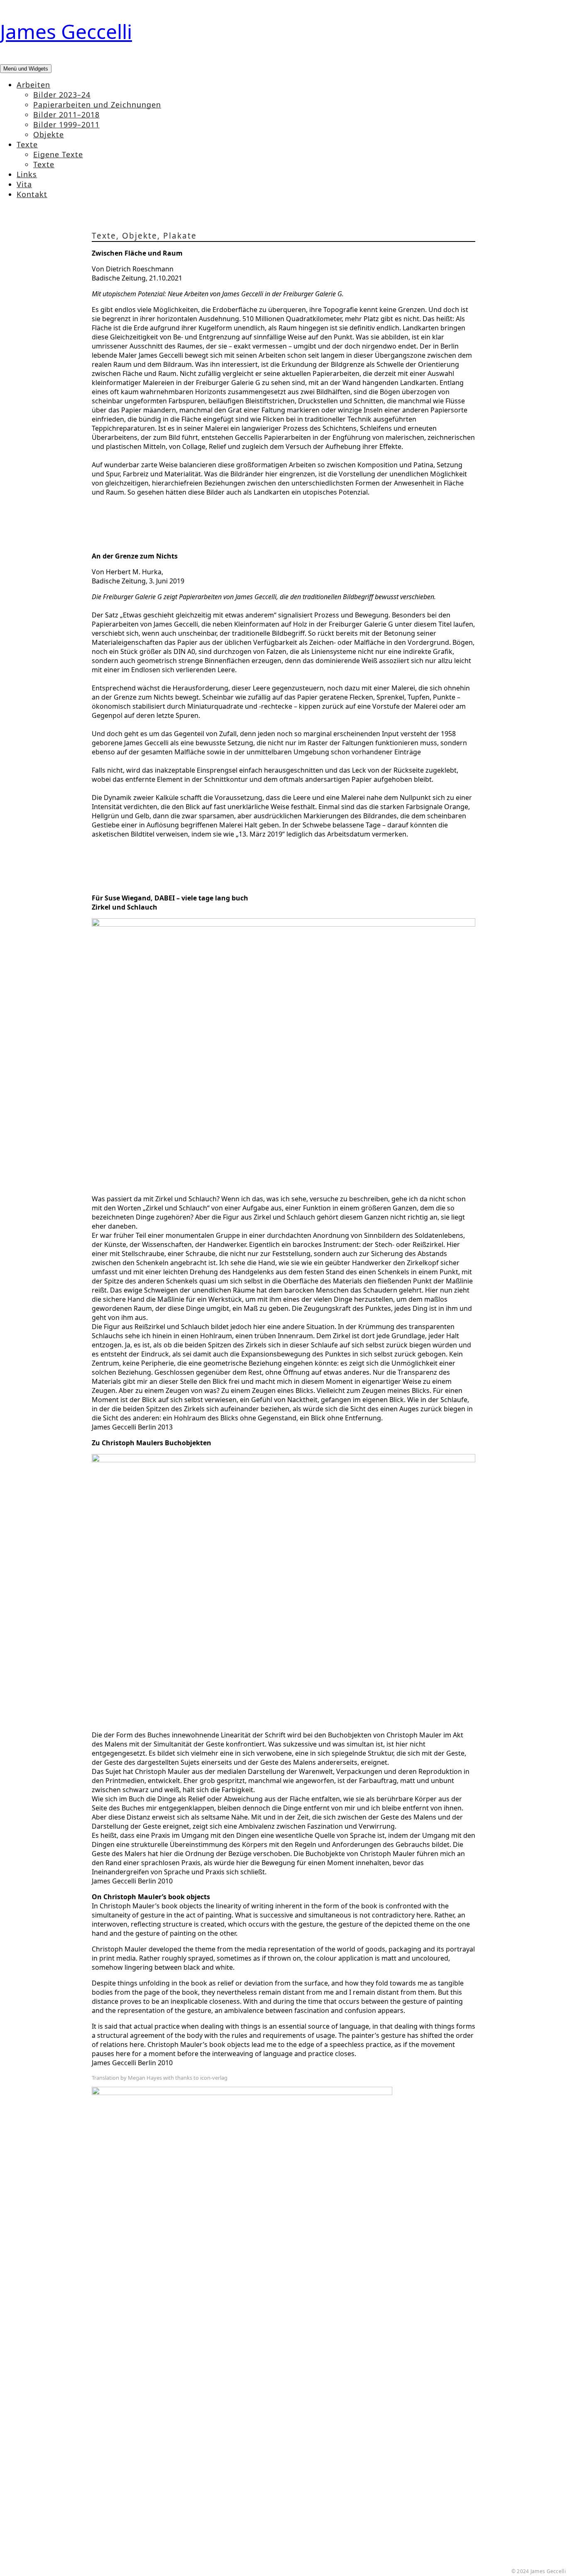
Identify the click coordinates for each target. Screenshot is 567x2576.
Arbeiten (33, 85)
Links (27, 174)
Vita (24, 184)
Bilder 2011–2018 (66, 115)
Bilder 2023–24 (62, 95)
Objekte (49, 134)
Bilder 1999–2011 (66, 124)
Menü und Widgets (26, 69)
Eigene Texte (58, 154)
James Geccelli (66, 31)
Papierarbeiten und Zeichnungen (97, 105)
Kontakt (32, 194)
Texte (27, 144)
